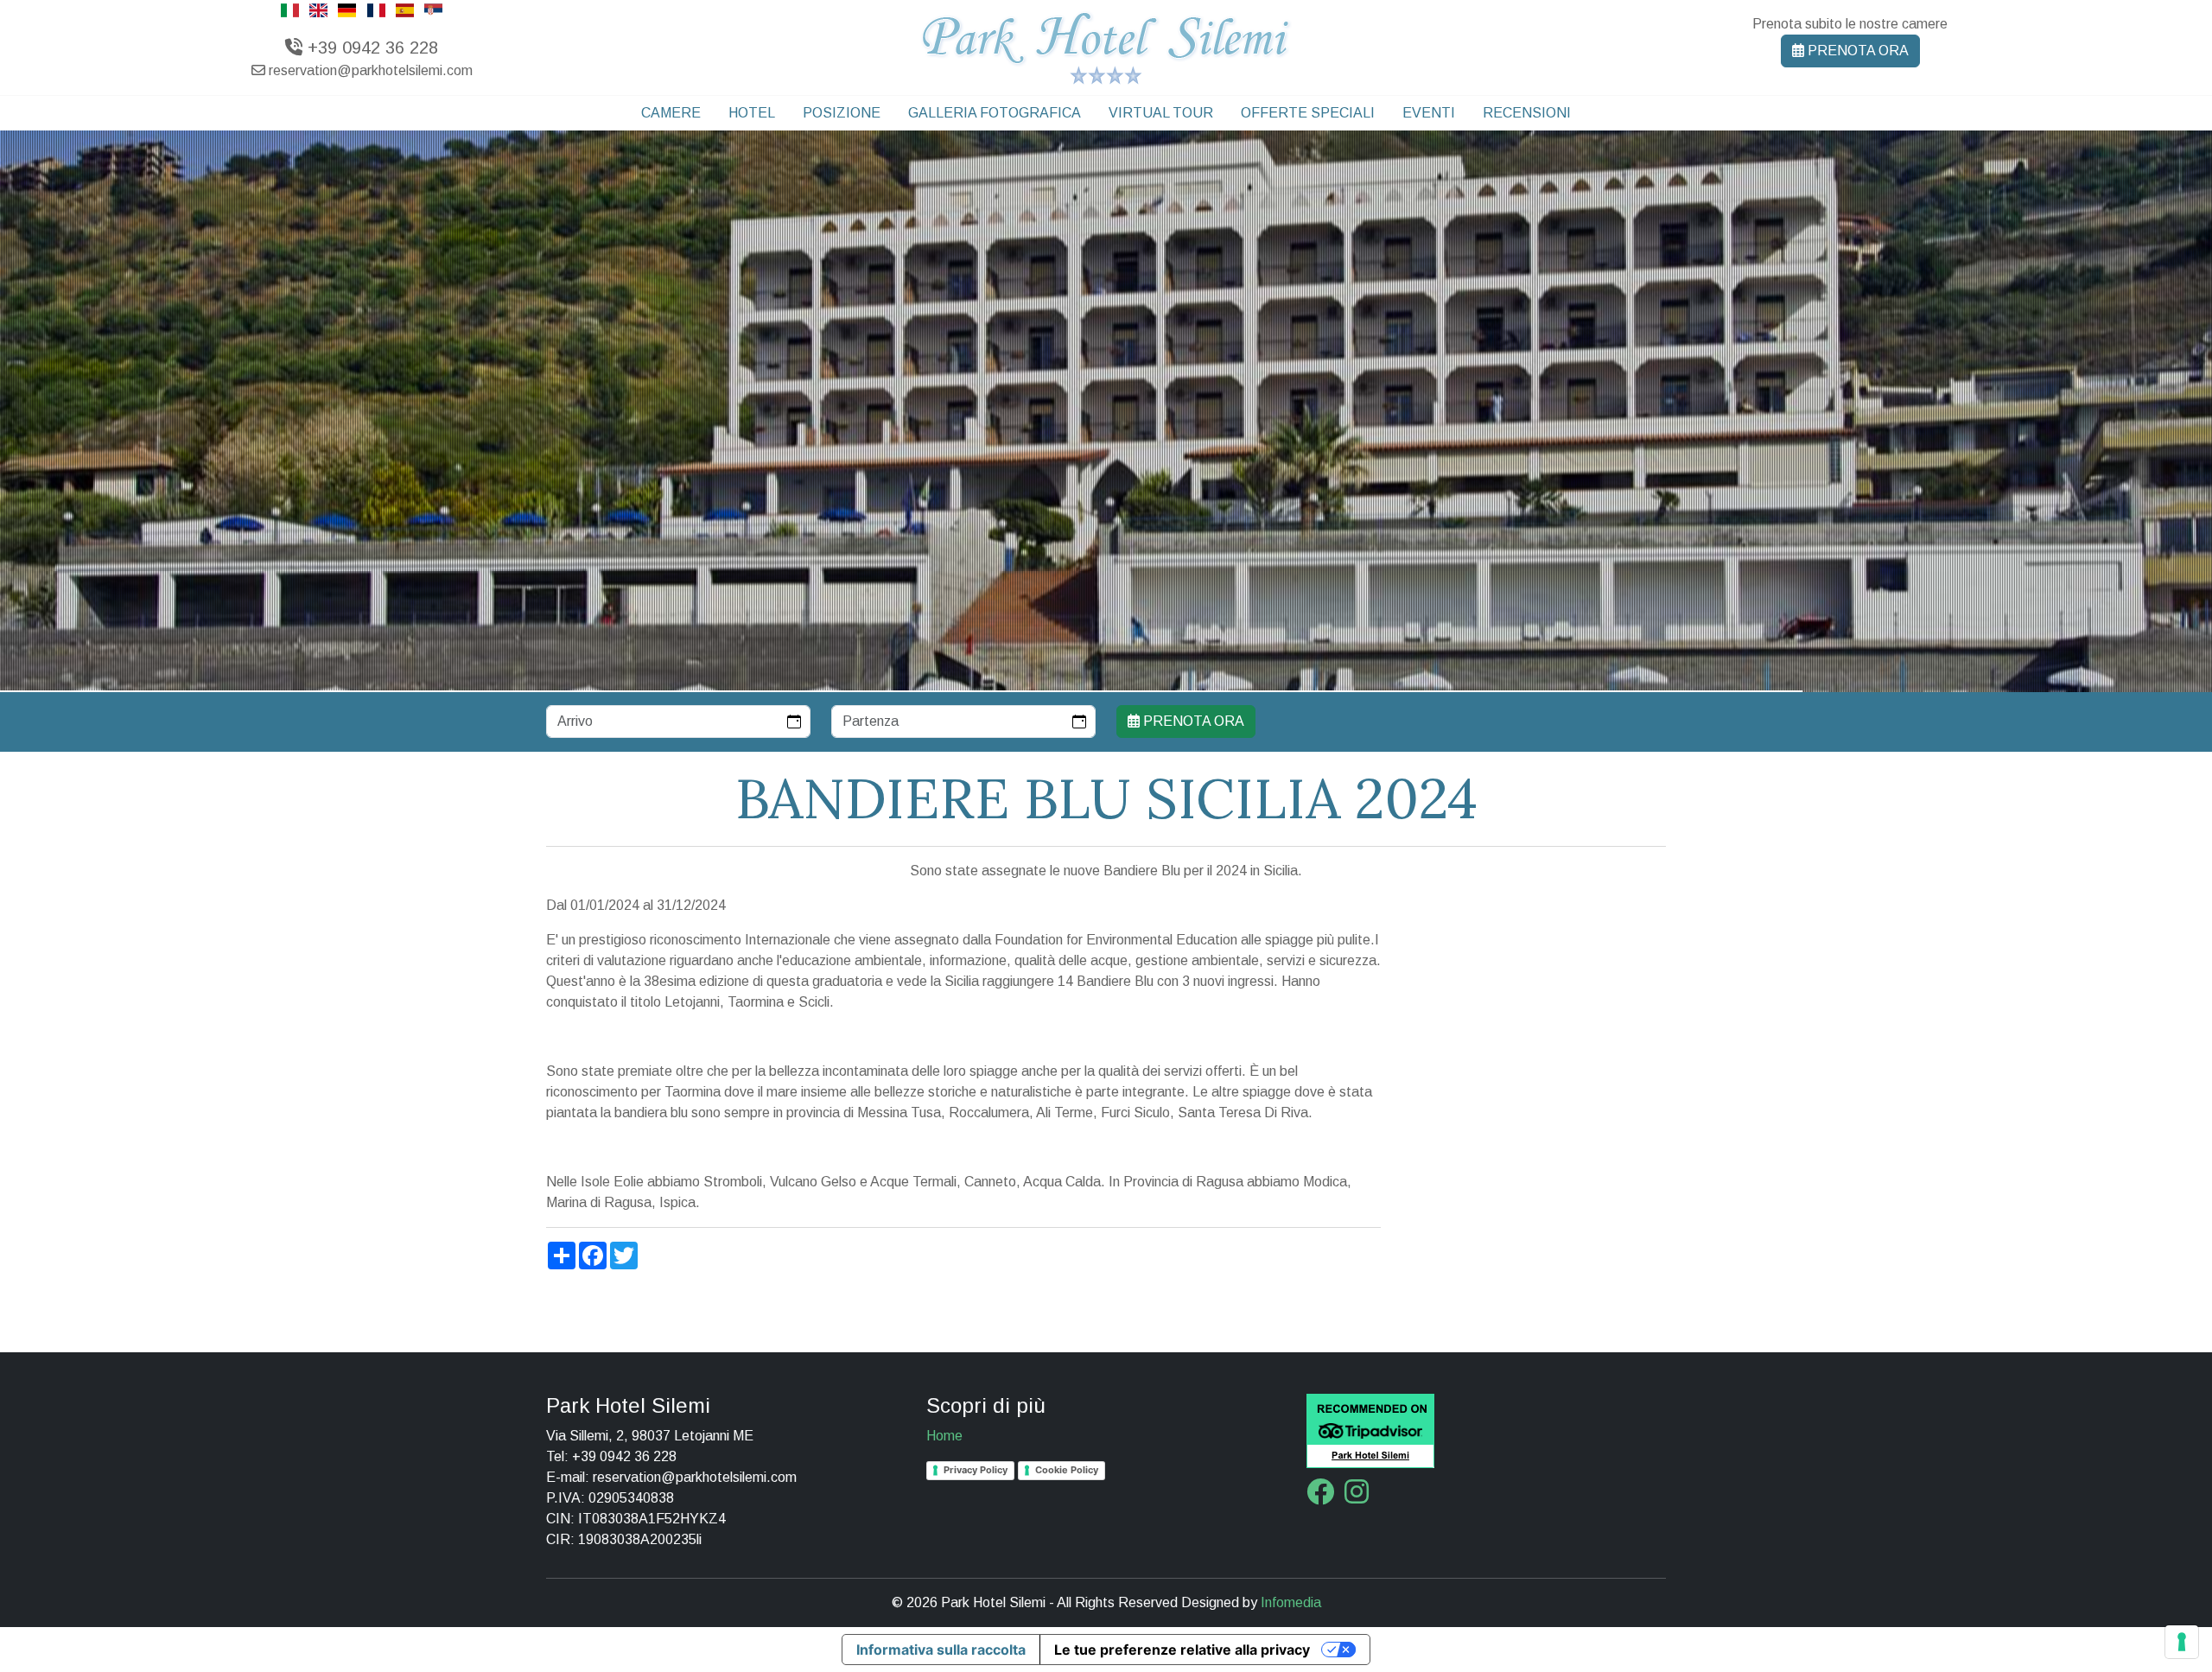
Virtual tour (1161, 113)
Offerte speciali (1308, 113)
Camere (671, 113)
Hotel (752, 113)
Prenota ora (1856, 51)
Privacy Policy (976, 1470)
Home (944, 1436)
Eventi (1429, 113)
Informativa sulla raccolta (941, 1650)
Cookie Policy (1067, 1470)
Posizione (842, 113)
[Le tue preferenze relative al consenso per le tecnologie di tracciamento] (2182, 1642)
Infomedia (1291, 1602)
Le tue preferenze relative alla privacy (1182, 1650)
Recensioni (1527, 113)
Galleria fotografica (995, 113)
